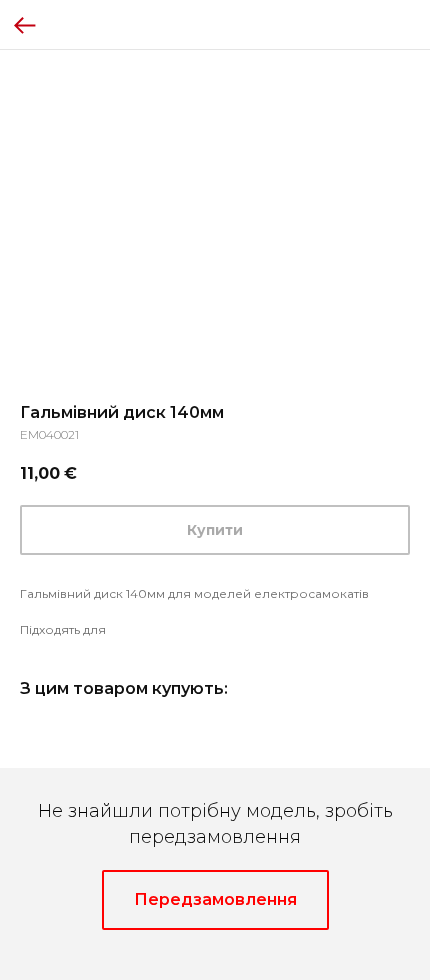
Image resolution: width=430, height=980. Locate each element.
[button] (215, 900)
